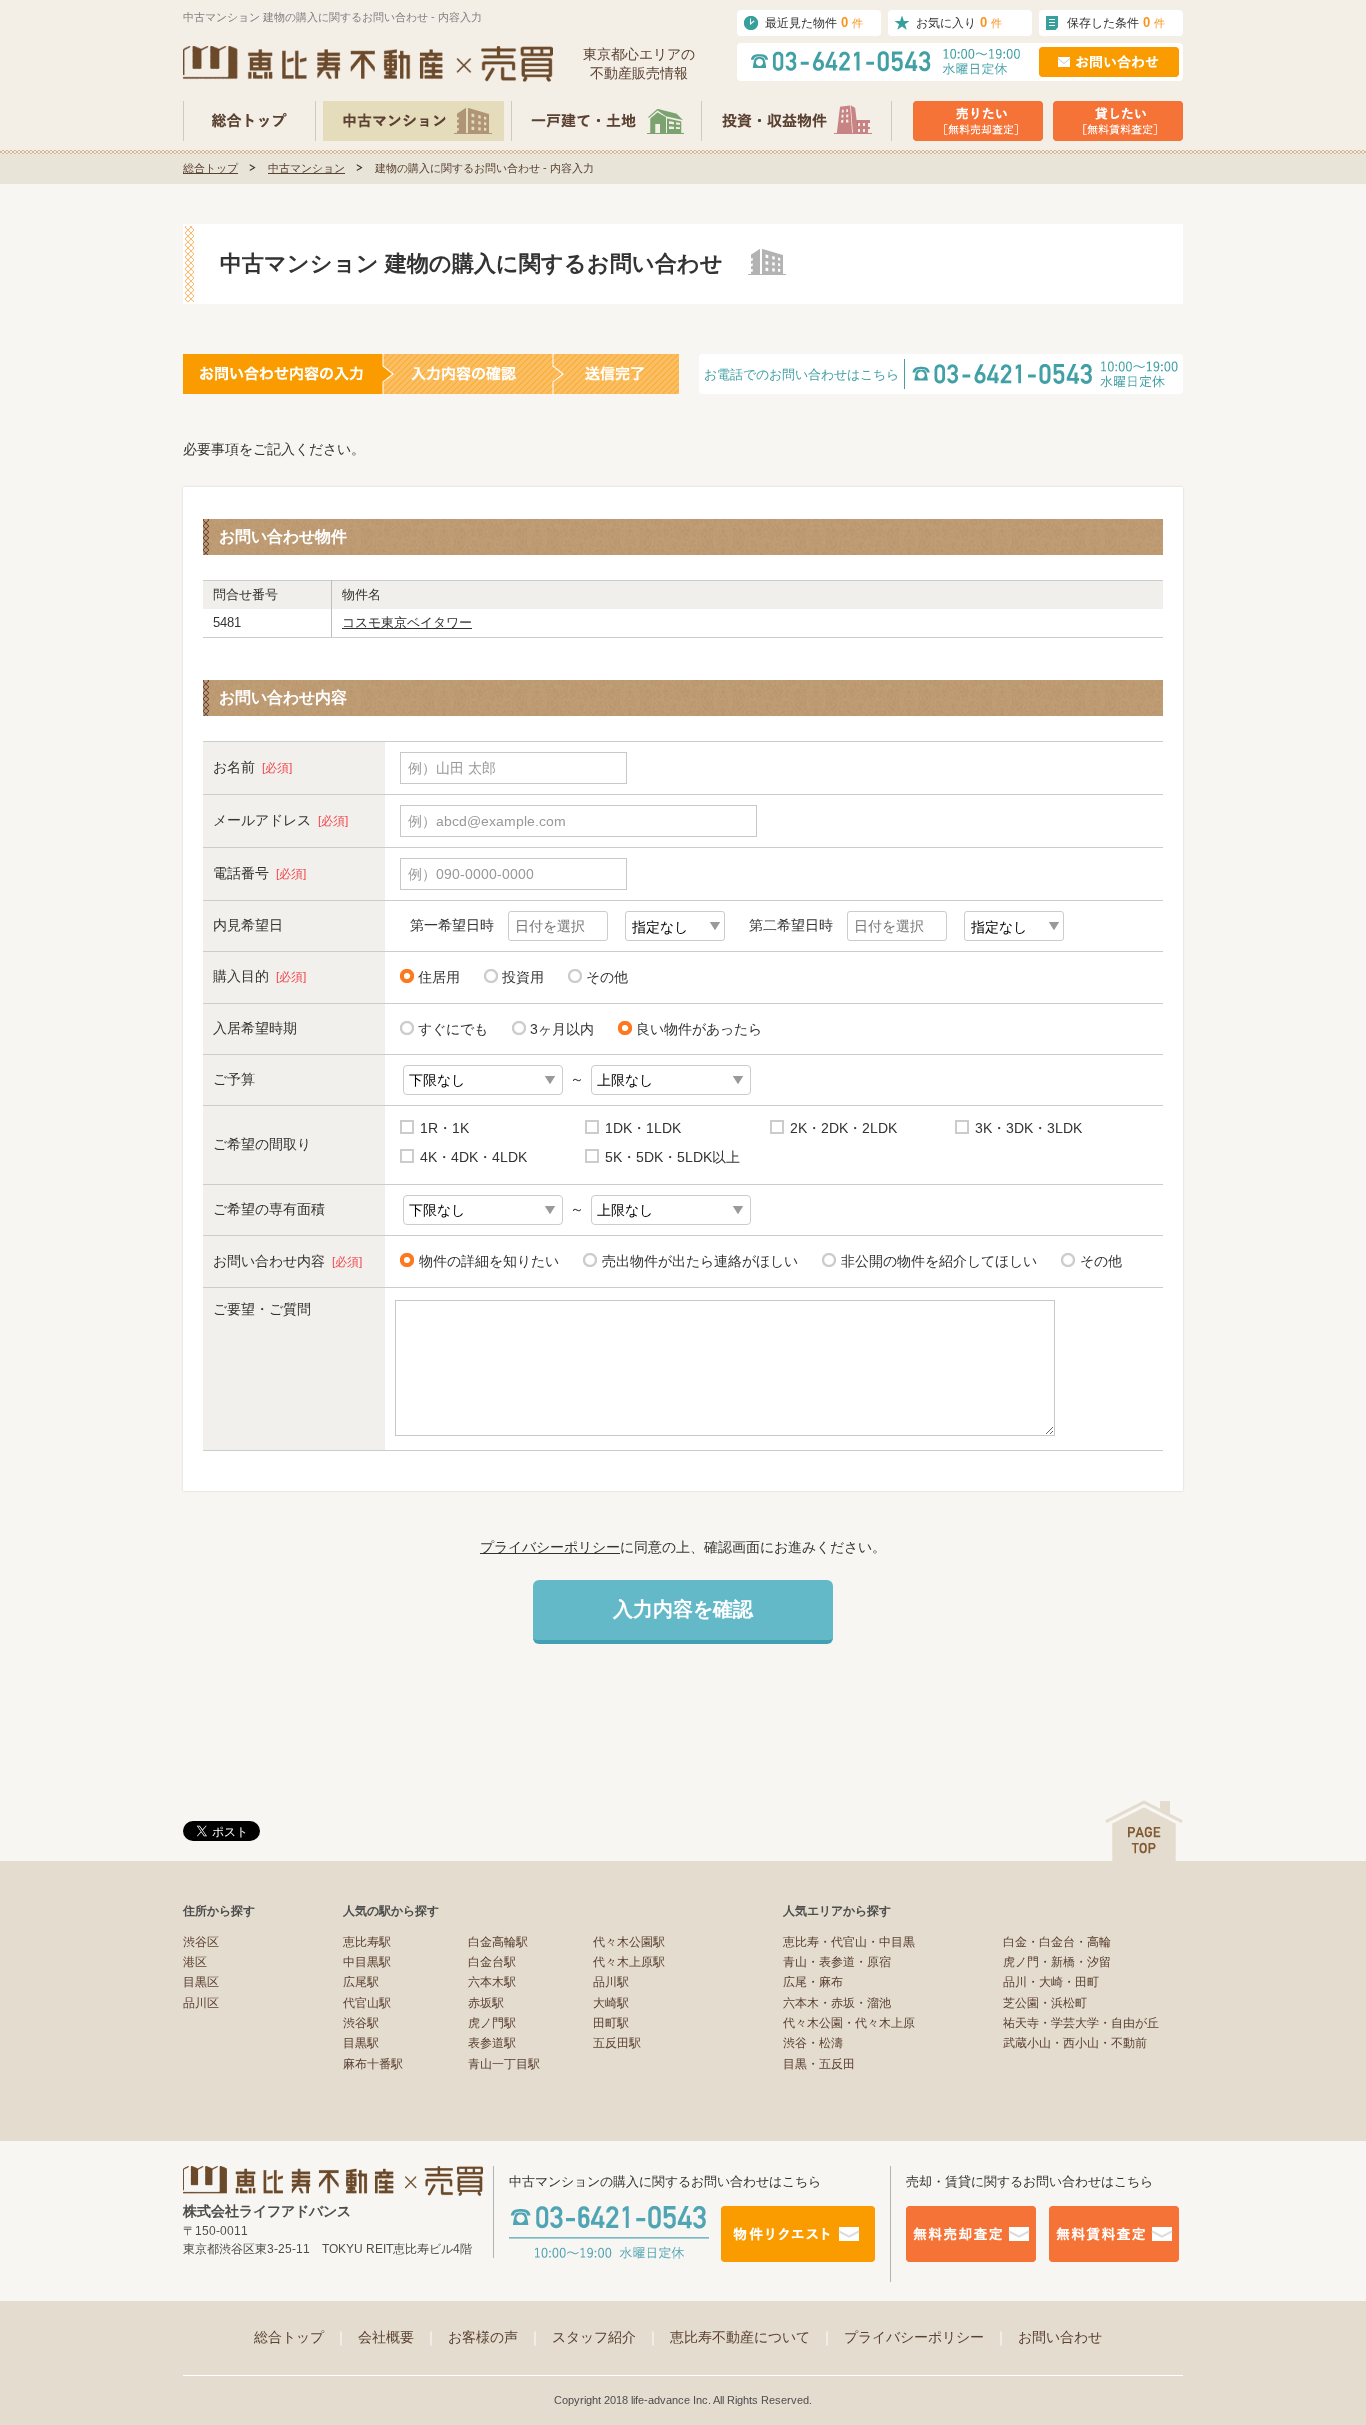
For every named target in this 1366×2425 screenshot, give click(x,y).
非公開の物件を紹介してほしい (939, 1261)
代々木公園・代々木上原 (849, 2023)
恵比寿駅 (367, 1942)
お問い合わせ (1060, 2337)
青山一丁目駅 (504, 2064)
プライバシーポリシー (550, 1547)
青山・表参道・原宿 (837, 1962)
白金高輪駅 (498, 1942)
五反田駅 (617, 2043)
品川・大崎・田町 (1051, 1982)
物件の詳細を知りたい (489, 1261)
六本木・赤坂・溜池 (837, 2003)
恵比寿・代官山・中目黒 (849, 1942)
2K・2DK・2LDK (843, 1128)
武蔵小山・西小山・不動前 (1075, 2043)
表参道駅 (492, 2043)
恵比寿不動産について (752, 2337)
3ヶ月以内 (562, 1029)
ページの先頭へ (1144, 1830)
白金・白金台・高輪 (1057, 1942)
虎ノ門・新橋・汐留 (1057, 1962)
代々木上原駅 (629, 1962)
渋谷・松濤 (813, 2043)
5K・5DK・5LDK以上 (672, 1157)
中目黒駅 (367, 1962)
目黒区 (201, 1982)
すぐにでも (453, 1029)
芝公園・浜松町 (1045, 2003)
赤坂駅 (486, 2003)
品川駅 (611, 1982)
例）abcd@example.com (487, 821)
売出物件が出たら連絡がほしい (700, 1261)
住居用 (439, 977)
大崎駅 (611, 2003)
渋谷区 (201, 1942)
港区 (195, 1962)
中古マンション (306, 168)
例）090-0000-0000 (471, 874)
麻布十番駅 (373, 2064)
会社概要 (398, 2337)
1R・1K (444, 1128)
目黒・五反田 (819, 2064)
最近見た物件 (814, 22)
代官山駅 (367, 2003)
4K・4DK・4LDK (473, 1157)
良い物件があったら (699, 1029)
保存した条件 (1116, 22)
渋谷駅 (361, 2023)
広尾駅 (361, 1982)
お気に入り (959, 22)
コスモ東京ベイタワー (407, 622)
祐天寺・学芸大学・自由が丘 (1081, 2023)
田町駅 (611, 2023)
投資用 (523, 977)
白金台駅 (492, 1962)
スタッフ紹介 (606, 2337)
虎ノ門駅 (492, 2023)
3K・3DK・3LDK (1028, 1128)
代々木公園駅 (629, 1942)
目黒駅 (361, 2043)
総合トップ (210, 168)
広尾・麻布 (813, 1982)
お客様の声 (495, 2337)
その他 (607, 977)
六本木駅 (492, 1982)
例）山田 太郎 (452, 768)
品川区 (201, 2003)
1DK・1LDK (643, 1128)
